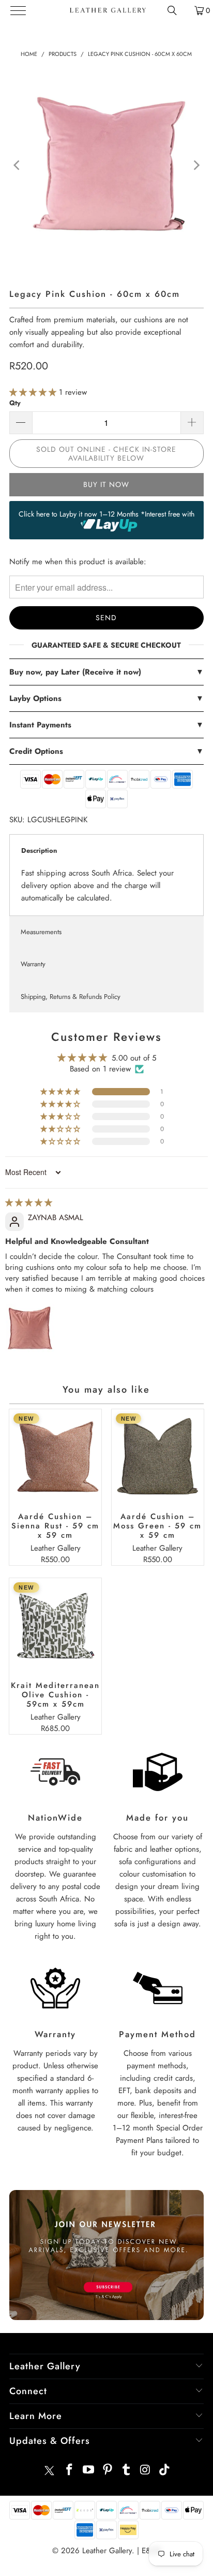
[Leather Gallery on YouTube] (89, 2471)
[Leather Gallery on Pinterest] (108, 2471)
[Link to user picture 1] (30, 1328)
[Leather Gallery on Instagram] (146, 2471)
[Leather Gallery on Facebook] (70, 2471)
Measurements (41, 932)
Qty (15, 403)
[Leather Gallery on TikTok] (164, 2471)
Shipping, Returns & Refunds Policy (71, 997)
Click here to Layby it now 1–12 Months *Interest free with (106, 514)
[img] (29, 1203)
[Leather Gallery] (107, 10)
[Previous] (17, 165)
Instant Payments (106, 725)
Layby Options (106, 698)
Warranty (33, 964)
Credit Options (106, 751)
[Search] (172, 10)
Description (39, 850)
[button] (34, 392)
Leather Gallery (107, 2551)
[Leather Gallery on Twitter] (49, 2471)
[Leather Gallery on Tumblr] (127, 2471)
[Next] (196, 165)
